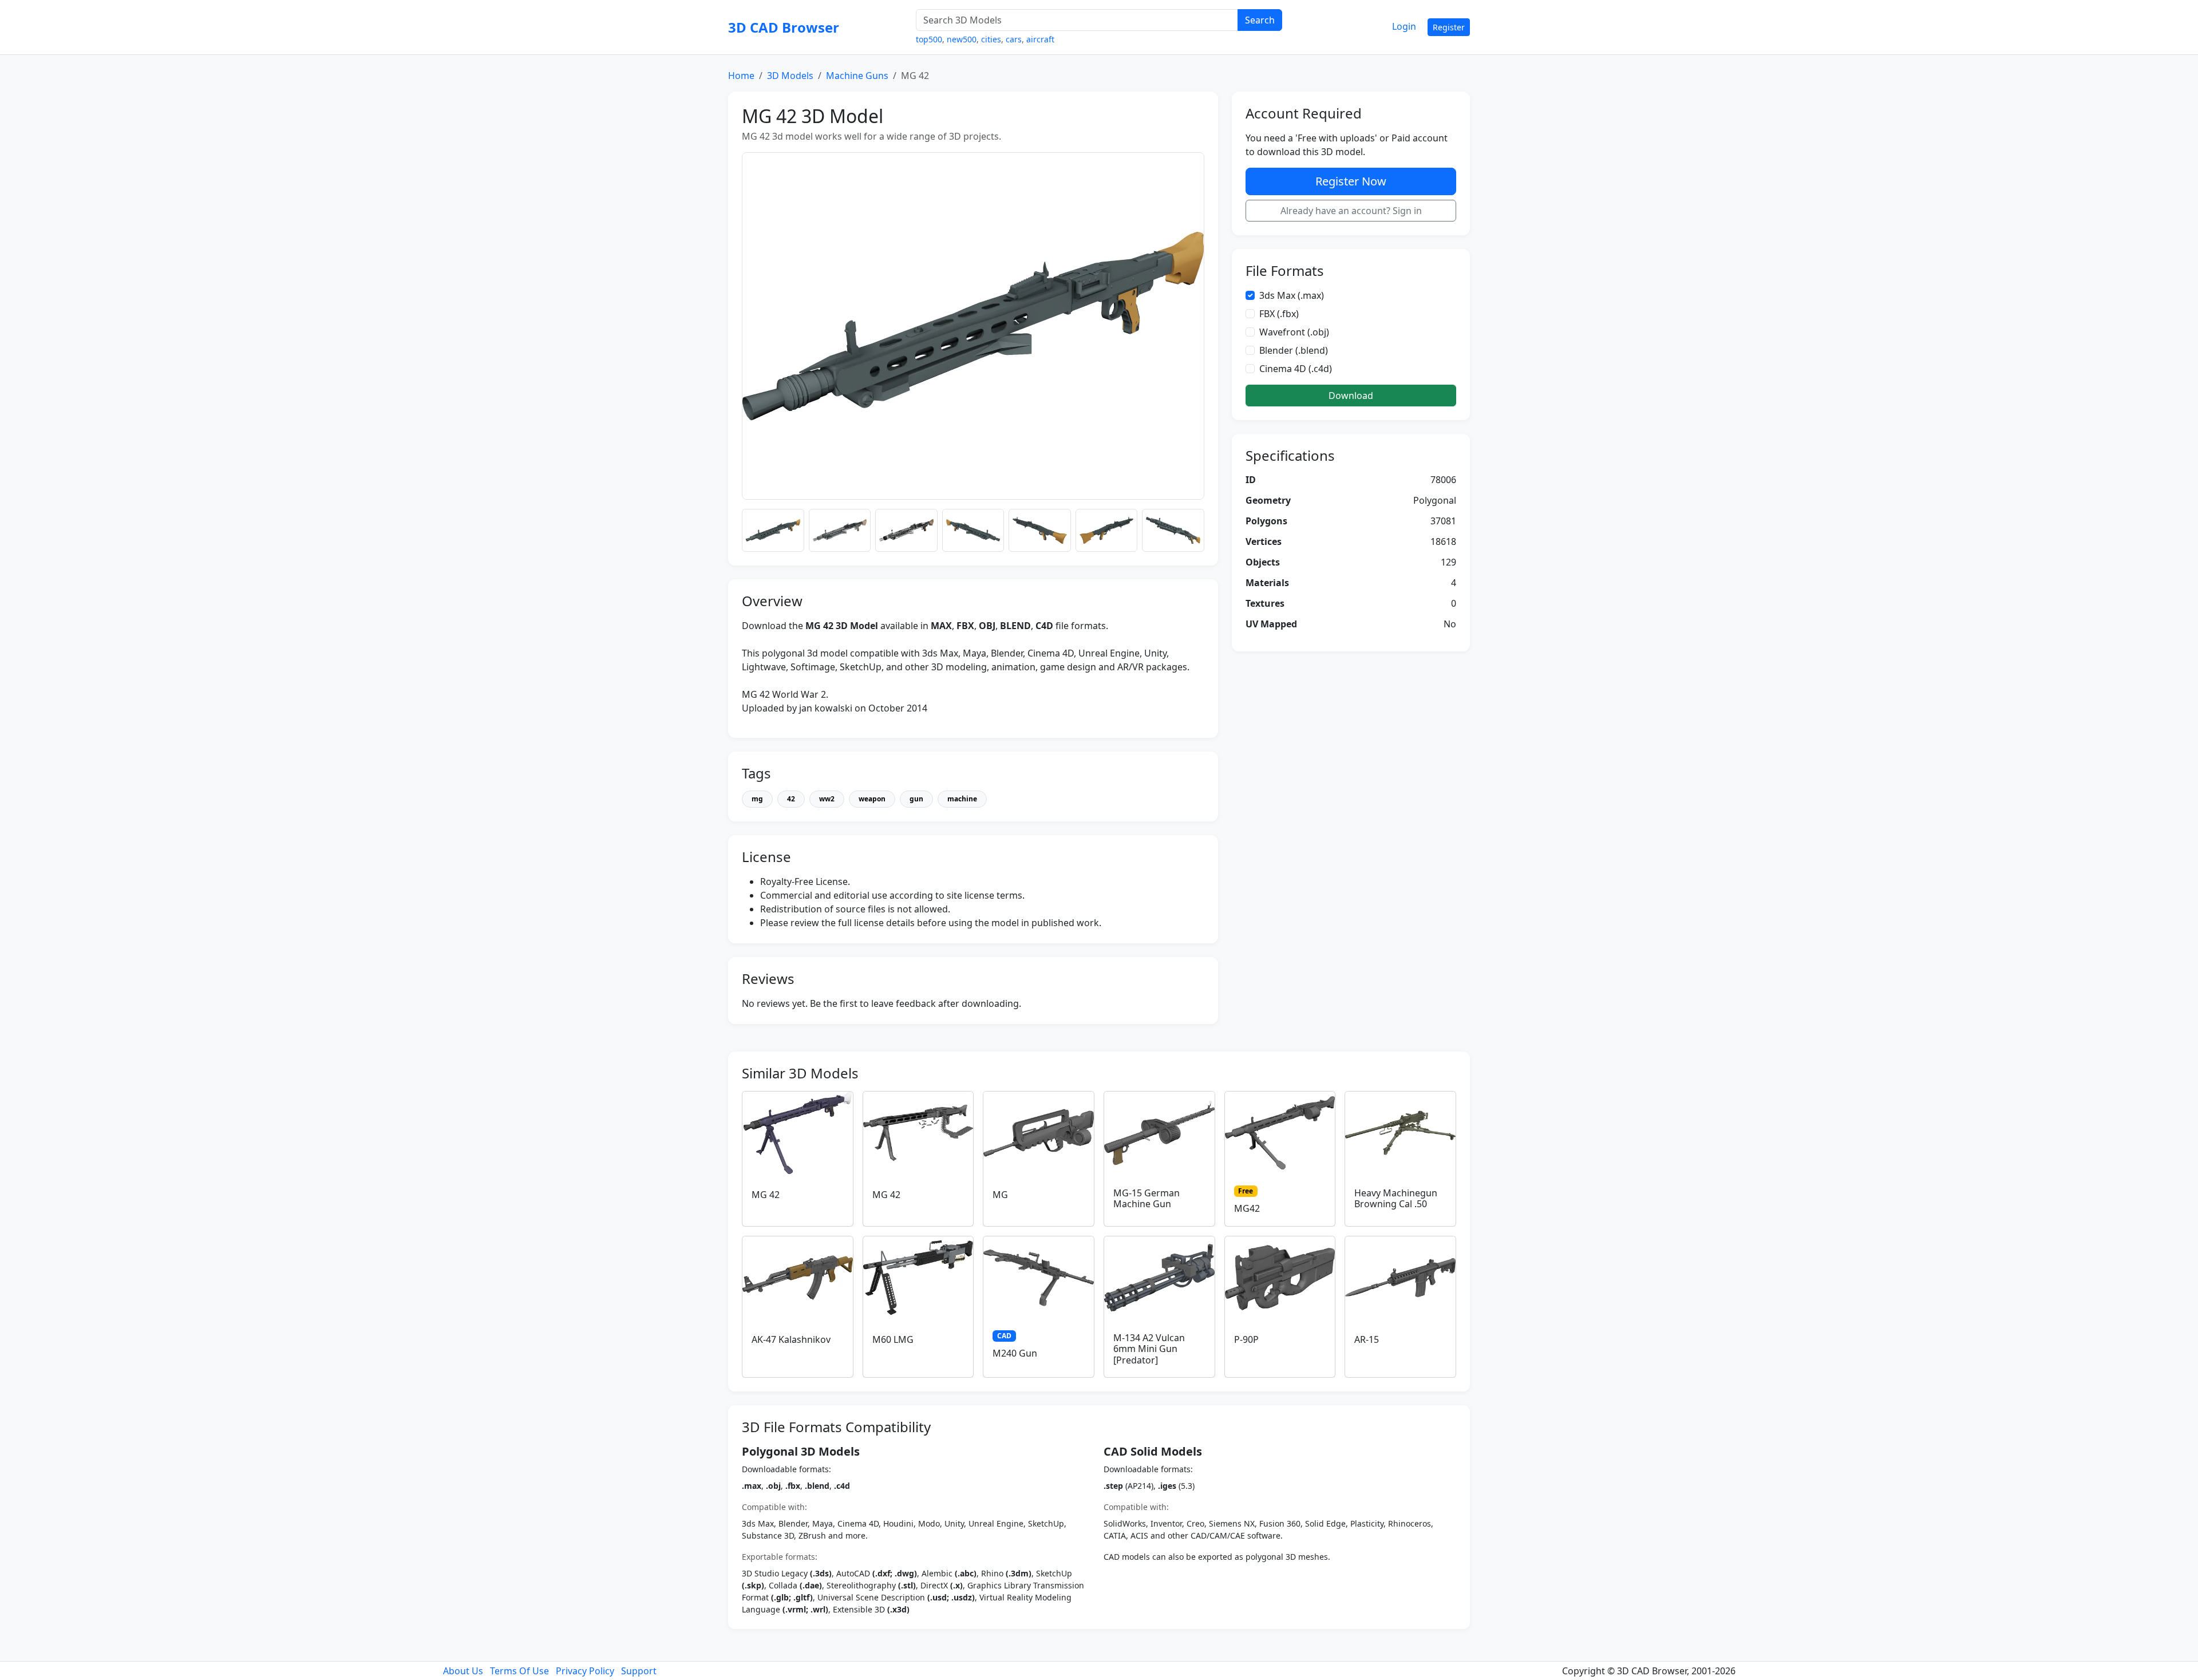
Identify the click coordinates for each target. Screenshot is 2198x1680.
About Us (463, 1671)
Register (1449, 27)
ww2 (827, 799)
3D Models (790, 76)
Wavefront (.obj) (1294, 332)
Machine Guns (857, 76)
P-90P (1246, 1339)
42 (791, 799)
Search (1260, 20)
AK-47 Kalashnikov (791, 1339)
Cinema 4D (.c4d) (1296, 369)
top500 (929, 39)
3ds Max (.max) (1292, 295)
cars (1014, 39)
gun (916, 799)
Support (639, 1671)
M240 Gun (1015, 1353)
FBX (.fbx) (1279, 314)
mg (757, 799)
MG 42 (766, 1195)
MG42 (1247, 1208)
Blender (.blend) (1294, 350)
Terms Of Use (519, 1671)
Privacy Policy (585, 1671)
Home (741, 76)
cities (991, 39)
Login (1404, 26)
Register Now (1351, 181)
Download (1351, 396)
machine (962, 799)
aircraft (1040, 39)
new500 (962, 39)
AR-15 (1367, 1339)
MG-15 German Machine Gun (1147, 1198)
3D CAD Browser (784, 27)
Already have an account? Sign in (1351, 211)
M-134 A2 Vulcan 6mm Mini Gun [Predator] (1149, 1349)
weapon (872, 799)
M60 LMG (893, 1339)
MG (1000, 1195)
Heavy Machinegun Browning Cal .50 (1396, 1198)
